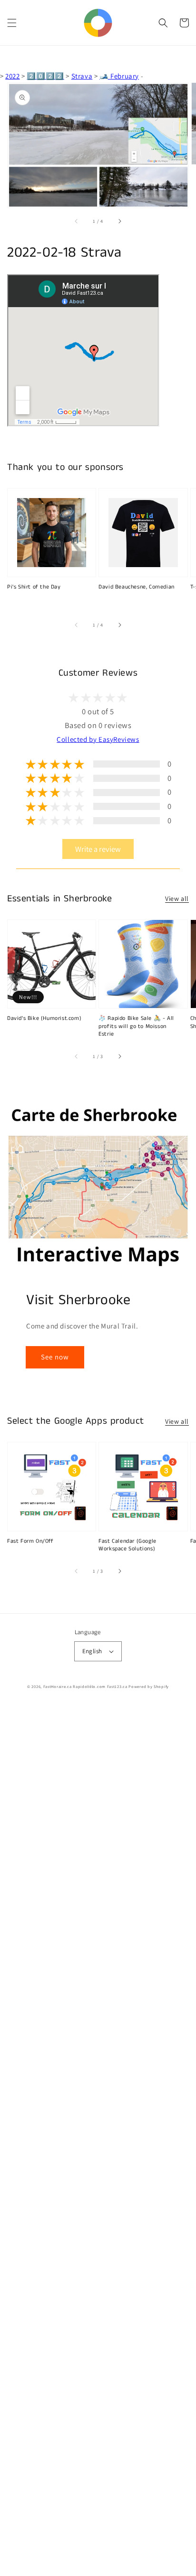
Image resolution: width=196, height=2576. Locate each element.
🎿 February (119, 76)
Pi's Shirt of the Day (34, 587)
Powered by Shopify (149, 1686)
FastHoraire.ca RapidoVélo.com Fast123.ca (85, 1686)
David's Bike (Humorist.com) (44, 1018)
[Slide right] (119, 221)
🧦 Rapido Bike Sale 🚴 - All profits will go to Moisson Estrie (136, 1027)
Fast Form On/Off (30, 1541)
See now (55, 1357)
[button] (12, 23)
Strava (82, 76)
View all (177, 899)
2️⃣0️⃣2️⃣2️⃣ (45, 76)
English (92, 1651)
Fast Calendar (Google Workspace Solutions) (127, 1545)
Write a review (98, 849)
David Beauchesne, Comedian (137, 587)
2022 (12, 76)
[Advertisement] (98, 2140)
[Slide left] (77, 221)
